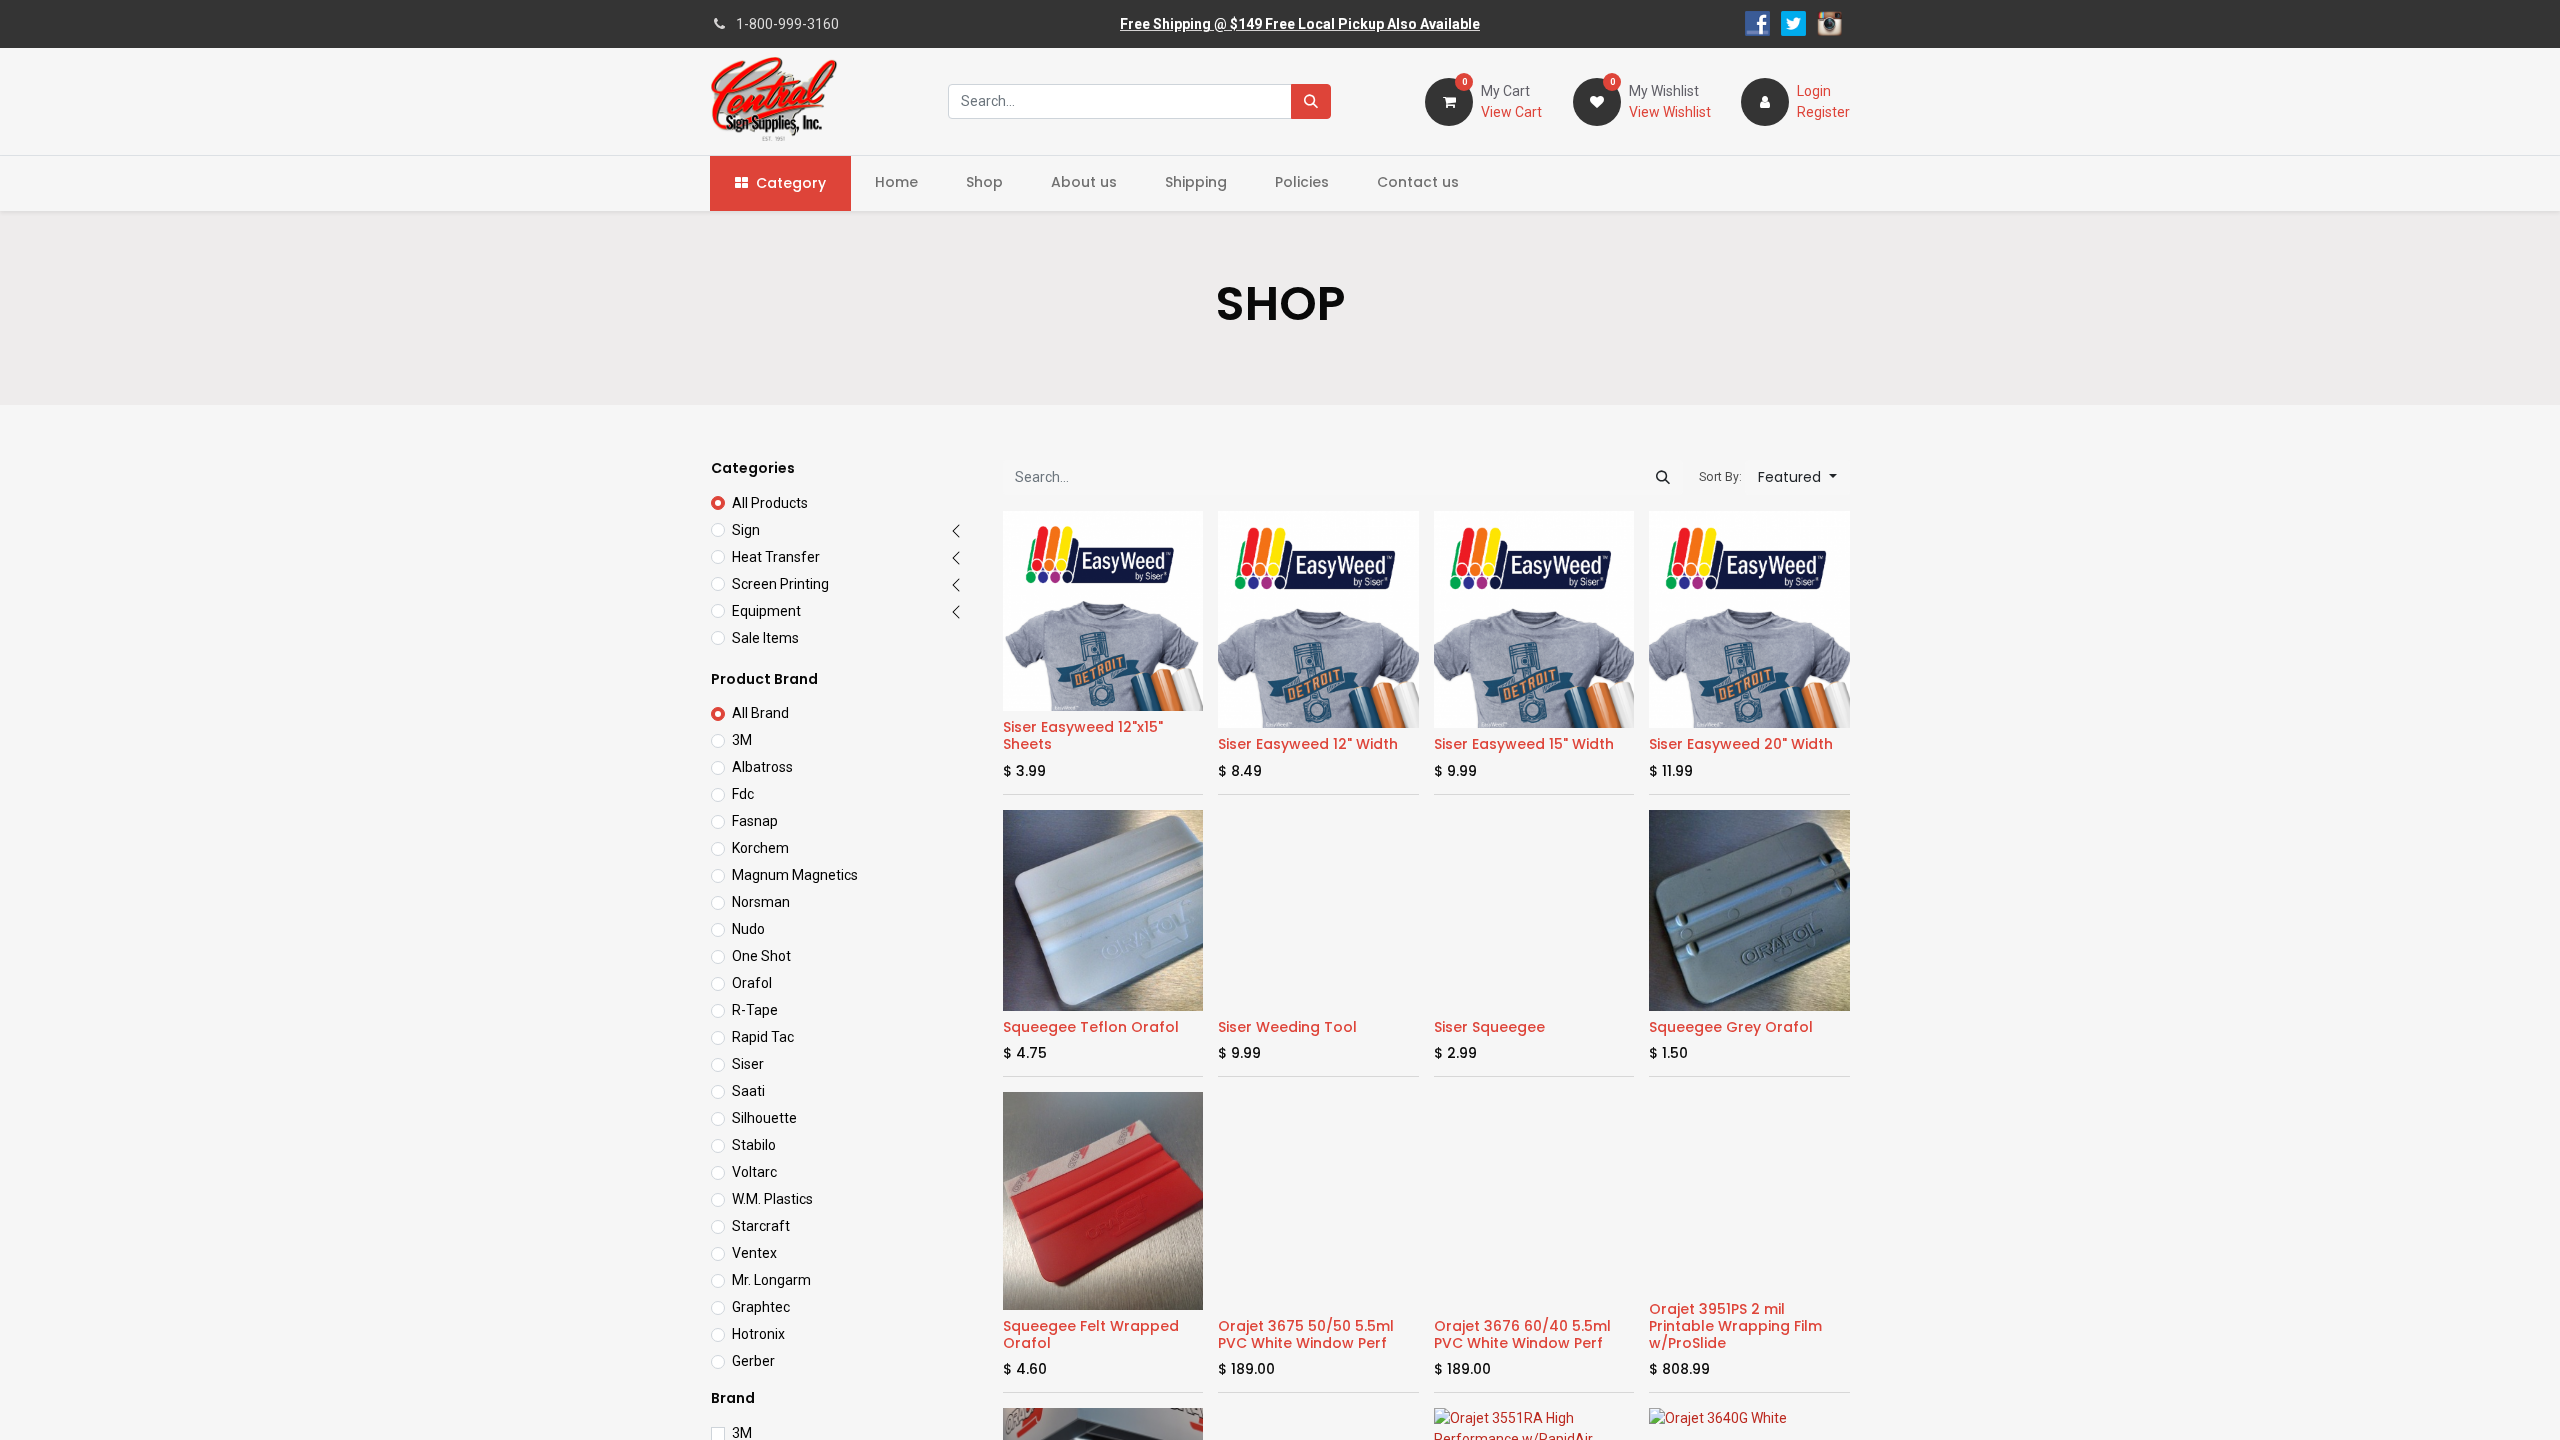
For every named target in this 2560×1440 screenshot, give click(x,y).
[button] (1797, 477)
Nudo (748, 929)
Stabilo (754, 1145)
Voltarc (754, 1172)
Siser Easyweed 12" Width (1308, 744)
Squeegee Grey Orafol (1731, 1027)
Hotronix (758, 1334)
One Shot (761, 956)
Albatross (762, 767)
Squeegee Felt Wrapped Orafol (1091, 1334)
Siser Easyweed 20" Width (1741, 744)
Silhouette (764, 1118)
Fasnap (755, 821)
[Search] (1311, 101)
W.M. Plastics (772, 1199)
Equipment (766, 611)
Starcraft (761, 1226)
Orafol (752, 983)
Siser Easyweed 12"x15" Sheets (1083, 735)
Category (791, 183)
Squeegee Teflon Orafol (1091, 1027)
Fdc (743, 794)
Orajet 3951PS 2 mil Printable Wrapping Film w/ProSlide (1735, 1326)
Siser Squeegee (1489, 1027)
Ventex (754, 1253)
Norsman (761, 902)
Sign (746, 530)
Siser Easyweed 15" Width (1524, 744)
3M (742, 740)
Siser (748, 1064)
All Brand (760, 713)
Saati (748, 1091)
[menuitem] (896, 182)
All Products (770, 503)
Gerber (753, 1361)
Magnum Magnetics (795, 875)
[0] (1449, 100)
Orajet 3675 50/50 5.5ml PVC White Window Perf (1306, 1334)
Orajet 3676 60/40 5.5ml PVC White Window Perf (1522, 1334)
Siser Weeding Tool (1287, 1027)
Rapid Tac (763, 1037)
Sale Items (765, 638)
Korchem (760, 848)
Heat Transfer (776, 557)
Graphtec (761, 1307)
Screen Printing (780, 584)
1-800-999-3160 (787, 24)
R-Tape (755, 1010)
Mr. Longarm (771, 1280)
